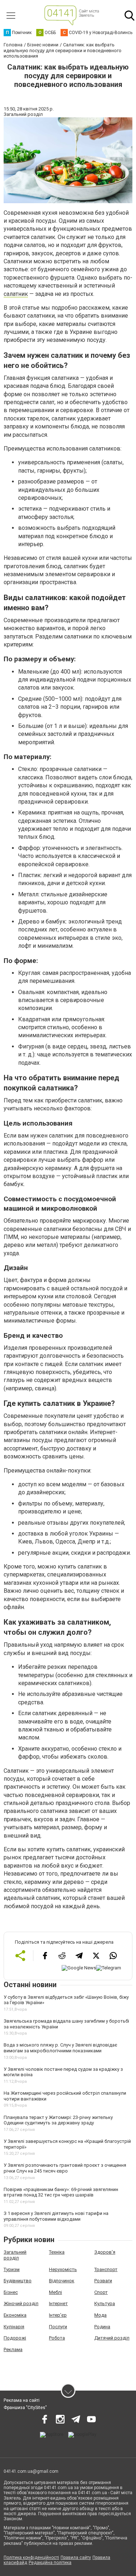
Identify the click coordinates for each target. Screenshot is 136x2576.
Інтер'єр (58, 2315)
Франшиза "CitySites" (25, 2408)
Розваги (103, 2281)
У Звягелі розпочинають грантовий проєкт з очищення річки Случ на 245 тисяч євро (65, 2168)
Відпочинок (62, 2281)
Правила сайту (76, 2558)
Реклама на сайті (22, 2400)
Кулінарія (14, 2327)
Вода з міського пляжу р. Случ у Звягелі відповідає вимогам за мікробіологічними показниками (60, 2048)
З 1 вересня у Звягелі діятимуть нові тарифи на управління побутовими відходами (56, 2216)
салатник (16, 294)
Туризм (12, 2269)
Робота (57, 2338)
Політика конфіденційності (31, 2558)
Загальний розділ (15, 2255)
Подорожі (15, 2338)
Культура (105, 2303)
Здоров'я (105, 2252)
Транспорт (106, 2269)
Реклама (13, 2349)
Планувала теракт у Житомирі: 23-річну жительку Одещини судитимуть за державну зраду (58, 2120)
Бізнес (11, 2292)
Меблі (55, 2292)
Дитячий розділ (112, 2338)
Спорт (101, 2292)
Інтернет (58, 2303)
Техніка (57, 2252)
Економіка (15, 2315)
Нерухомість (63, 2269)
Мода (100, 2315)
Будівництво (18, 2281)
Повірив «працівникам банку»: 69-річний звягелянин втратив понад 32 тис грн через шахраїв (61, 2192)
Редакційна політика (50, 2563)
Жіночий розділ (21, 2303)
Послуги (58, 2327)
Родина (102, 2327)
